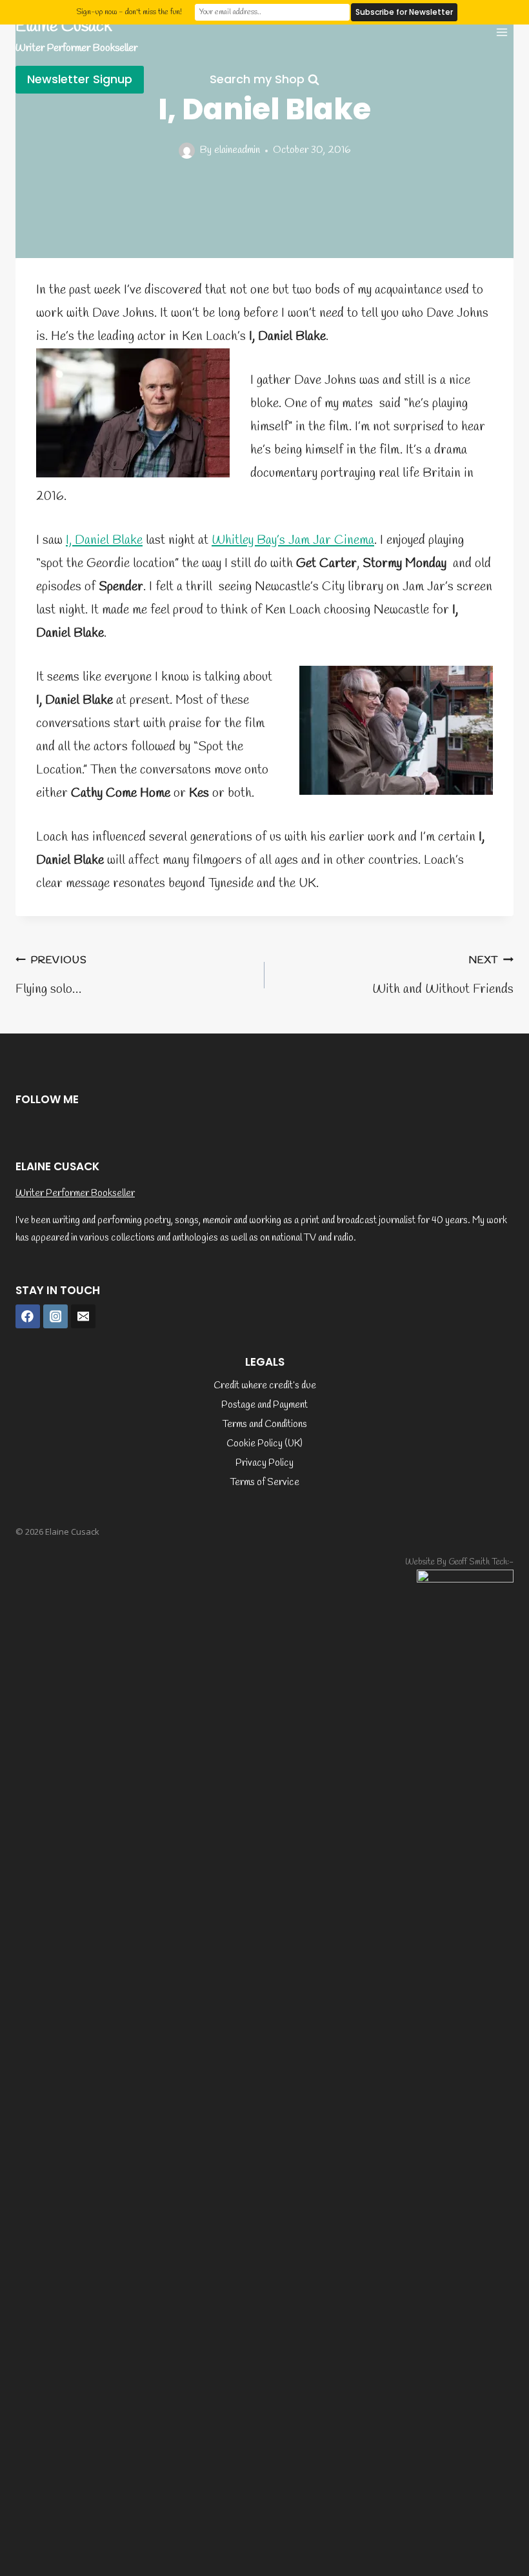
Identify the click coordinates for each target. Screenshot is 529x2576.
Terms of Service (265, 1483)
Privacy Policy (264, 1463)
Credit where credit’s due (265, 1386)
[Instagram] (55, 1317)
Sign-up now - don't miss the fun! (129, 12)
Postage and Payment (264, 1405)
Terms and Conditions (265, 1424)
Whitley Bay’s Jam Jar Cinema (293, 540)
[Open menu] (502, 32)
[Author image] (187, 151)
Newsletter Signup (80, 79)
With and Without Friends (443, 976)
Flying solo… (51, 976)
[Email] (83, 1317)
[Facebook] (28, 1317)
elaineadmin (237, 150)
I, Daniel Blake (104, 540)
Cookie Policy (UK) (264, 1444)
